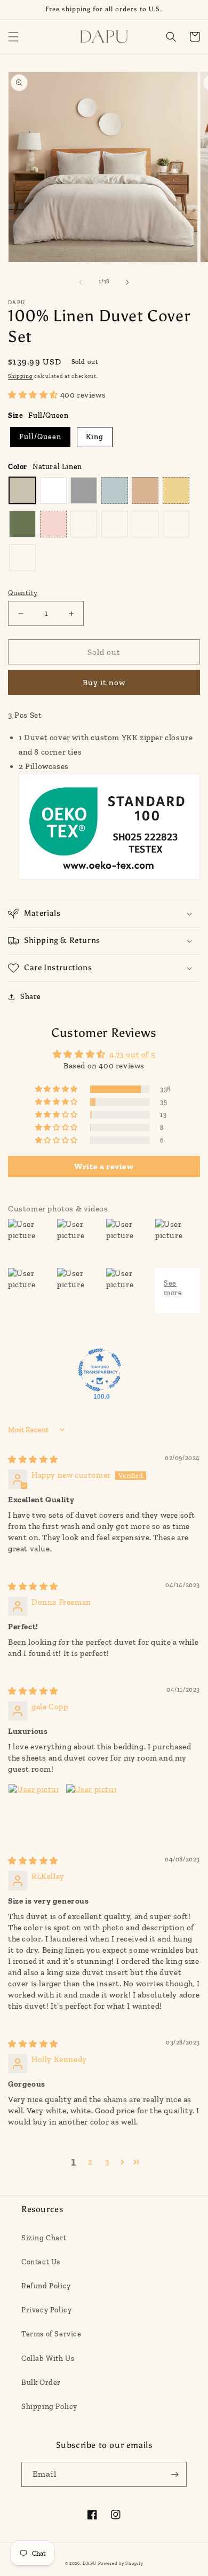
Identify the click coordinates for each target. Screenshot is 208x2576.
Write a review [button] (104, 1166)
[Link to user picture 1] (34, 1809)
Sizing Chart (44, 2238)
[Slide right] (127, 282)
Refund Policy (46, 2286)
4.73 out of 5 (132, 1055)
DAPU (90, 2563)
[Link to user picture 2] (91, 1809)
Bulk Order (41, 2383)
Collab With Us (48, 2359)
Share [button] (31, 997)
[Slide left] (81, 282)
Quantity (23, 593)
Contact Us (41, 2262)
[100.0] (100, 1370)
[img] (33, 1460)
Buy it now (104, 683)
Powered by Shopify (121, 2563)
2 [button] (90, 2162)
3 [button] (107, 2162)
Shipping (21, 376)
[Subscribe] (174, 2474)
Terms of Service (51, 2334)
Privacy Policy (46, 2310)
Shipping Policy (49, 2407)
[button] (13, 37)
